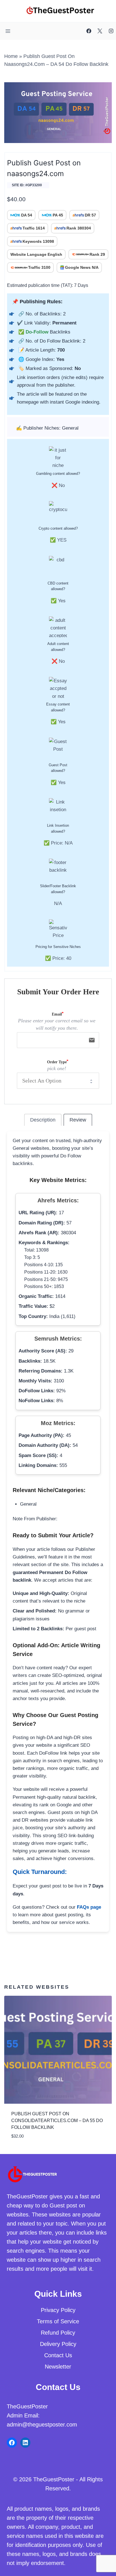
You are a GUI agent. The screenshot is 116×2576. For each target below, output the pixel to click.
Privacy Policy (58, 2310)
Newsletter (58, 2367)
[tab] (43, 1120)
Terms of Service (58, 2321)
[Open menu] (8, 31)
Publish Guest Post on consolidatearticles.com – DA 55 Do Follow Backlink (57, 2121)
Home (11, 56)
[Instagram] (111, 31)
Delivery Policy (58, 2344)
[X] (100, 31)
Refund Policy (58, 2333)
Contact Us (58, 2355)
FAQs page (89, 1907)
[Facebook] (89, 31)
